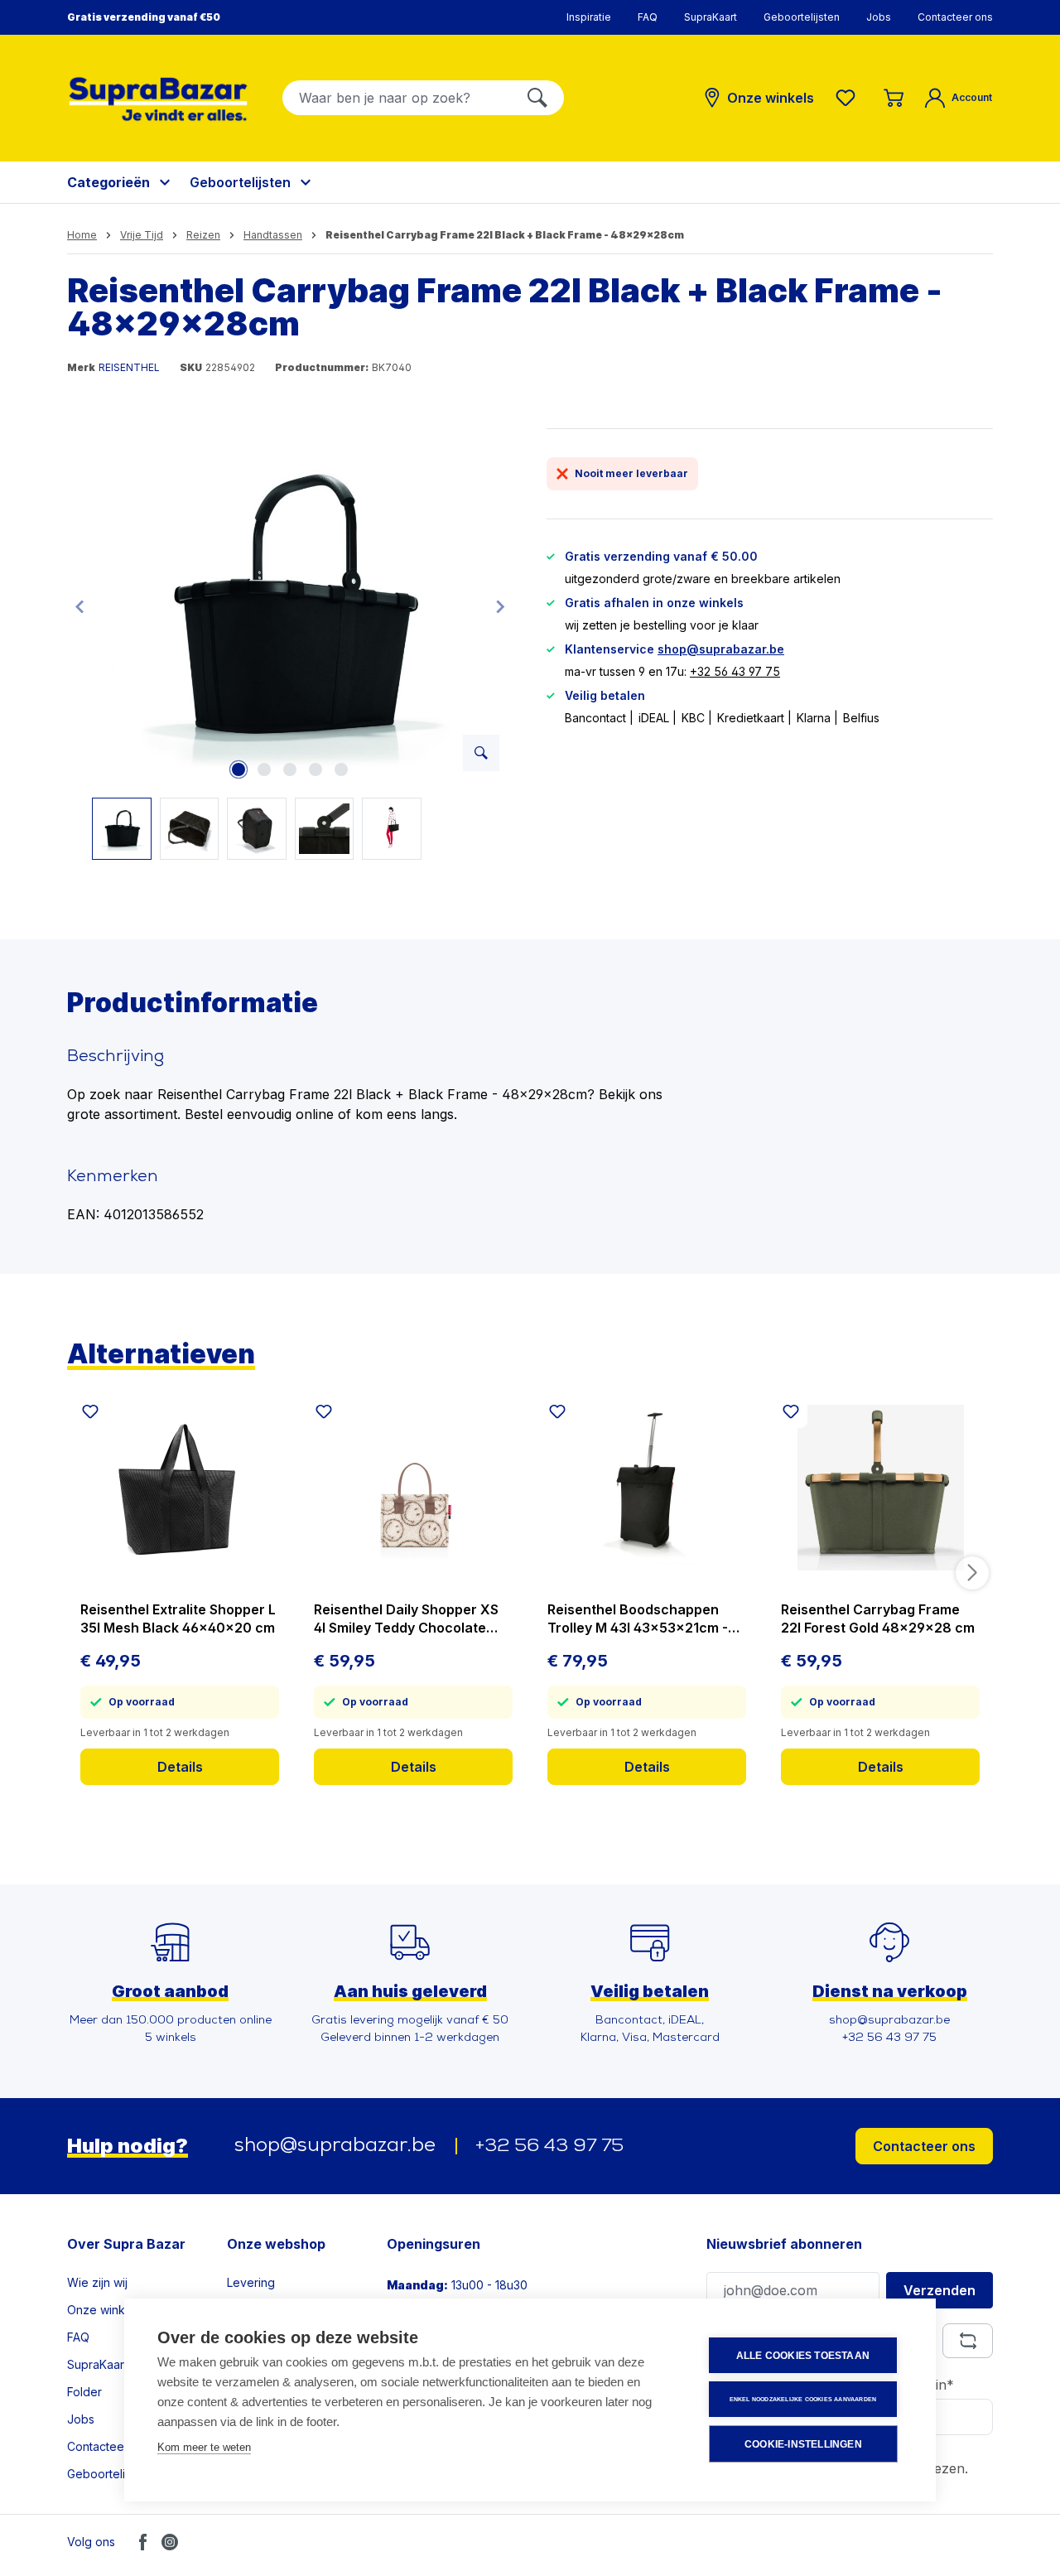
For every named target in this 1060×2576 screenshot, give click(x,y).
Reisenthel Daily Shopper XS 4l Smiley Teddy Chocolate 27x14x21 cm (406, 1619)
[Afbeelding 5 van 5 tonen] (341, 769)
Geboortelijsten (802, 17)
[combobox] (397, 98)
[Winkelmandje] (894, 98)
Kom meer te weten (204, 2447)
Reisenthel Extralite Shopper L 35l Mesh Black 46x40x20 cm (178, 1618)
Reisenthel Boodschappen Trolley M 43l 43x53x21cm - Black (638, 1619)
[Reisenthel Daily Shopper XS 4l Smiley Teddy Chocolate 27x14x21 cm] (413, 1488)
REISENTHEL (129, 367)
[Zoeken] (537, 98)
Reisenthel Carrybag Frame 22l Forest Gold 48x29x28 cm (878, 1618)
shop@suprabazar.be (721, 649)
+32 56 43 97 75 (735, 671)
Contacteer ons (955, 17)
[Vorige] (79, 606)
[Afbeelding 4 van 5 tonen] (316, 769)
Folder (84, 2392)
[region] (290, 644)
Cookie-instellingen (803, 2444)
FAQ (648, 17)
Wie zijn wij (97, 2282)
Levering (251, 2282)
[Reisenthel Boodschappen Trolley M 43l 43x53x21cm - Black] (647, 1488)
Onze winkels (104, 2310)
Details (180, 1767)
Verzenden (940, 2290)
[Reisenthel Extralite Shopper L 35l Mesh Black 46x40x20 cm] (180, 1488)
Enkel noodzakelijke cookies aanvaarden (803, 2399)
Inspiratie (589, 17)
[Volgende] (500, 606)
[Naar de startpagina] (158, 99)
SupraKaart (711, 17)
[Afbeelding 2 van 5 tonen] (264, 769)
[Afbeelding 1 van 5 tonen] (238, 769)
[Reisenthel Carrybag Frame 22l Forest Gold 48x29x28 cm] (880, 1488)
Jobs (879, 17)
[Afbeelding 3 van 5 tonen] (290, 769)
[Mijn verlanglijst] (849, 98)
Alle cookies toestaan (803, 2356)
